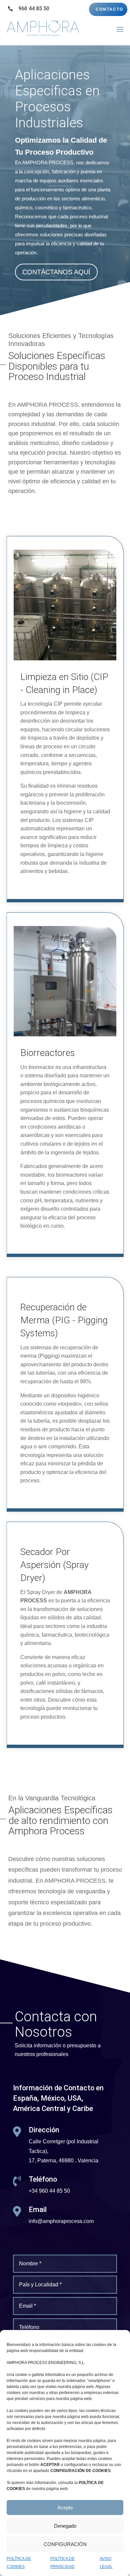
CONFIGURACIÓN (65, 2544)
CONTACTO (109, 9)
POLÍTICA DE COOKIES (19, 2563)
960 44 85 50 (34, 8)
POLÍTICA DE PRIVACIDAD (62, 2563)
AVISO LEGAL (106, 2563)
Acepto (65, 2507)
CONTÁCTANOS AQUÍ (56, 272)
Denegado (65, 2526)
